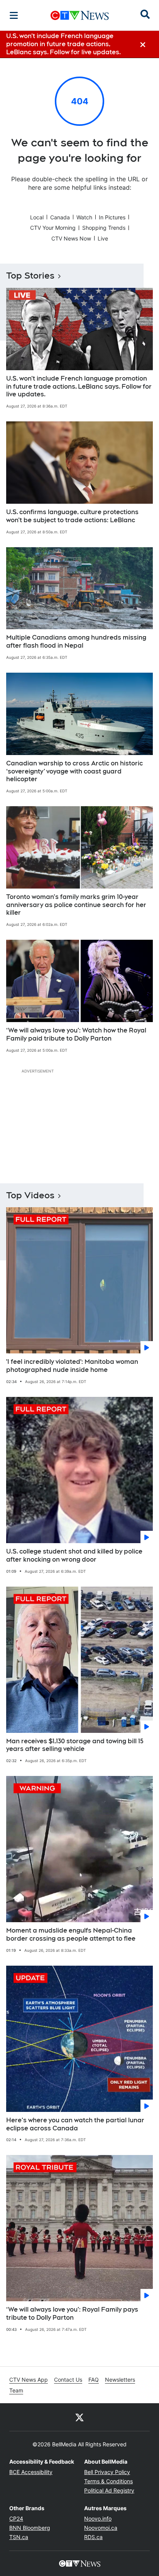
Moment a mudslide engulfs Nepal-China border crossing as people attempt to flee (71, 1935)
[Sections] (14, 15)
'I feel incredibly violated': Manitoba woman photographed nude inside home (72, 1366)
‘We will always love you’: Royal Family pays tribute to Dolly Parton (72, 2314)
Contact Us (68, 2380)
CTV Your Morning (53, 228)
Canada (60, 217)
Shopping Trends (104, 228)
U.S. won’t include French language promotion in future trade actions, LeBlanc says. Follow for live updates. (79, 387)
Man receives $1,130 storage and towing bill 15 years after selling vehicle (75, 1745)
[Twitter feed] (79, 2417)
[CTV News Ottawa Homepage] (80, 15)
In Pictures (112, 217)
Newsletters (120, 2380)
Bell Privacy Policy (107, 2472)
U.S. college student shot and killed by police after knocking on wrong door (74, 1555)
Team (16, 2390)
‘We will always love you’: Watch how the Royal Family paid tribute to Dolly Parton (76, 1034)
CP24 (16, 2518)
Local (37, 217)
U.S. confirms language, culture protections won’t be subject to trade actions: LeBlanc (72, 516)
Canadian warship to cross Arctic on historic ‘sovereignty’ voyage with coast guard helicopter (74, 771)
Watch (84, 217)
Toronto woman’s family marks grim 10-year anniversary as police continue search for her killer (76, 905)
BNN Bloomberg (30, 2528)
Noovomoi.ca (101, 2528)
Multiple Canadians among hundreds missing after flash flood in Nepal (76, 641)
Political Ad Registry (109, 2490)
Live (103, 238)
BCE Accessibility (31, 2472)
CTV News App (29, 2380)
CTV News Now (71, 238)
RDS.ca (93, 2537)
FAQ (94, 2380)
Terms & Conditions (108, 2481)
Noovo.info (98, 2518)
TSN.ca (19, 2537)
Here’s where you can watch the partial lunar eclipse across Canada (75, 2124)
